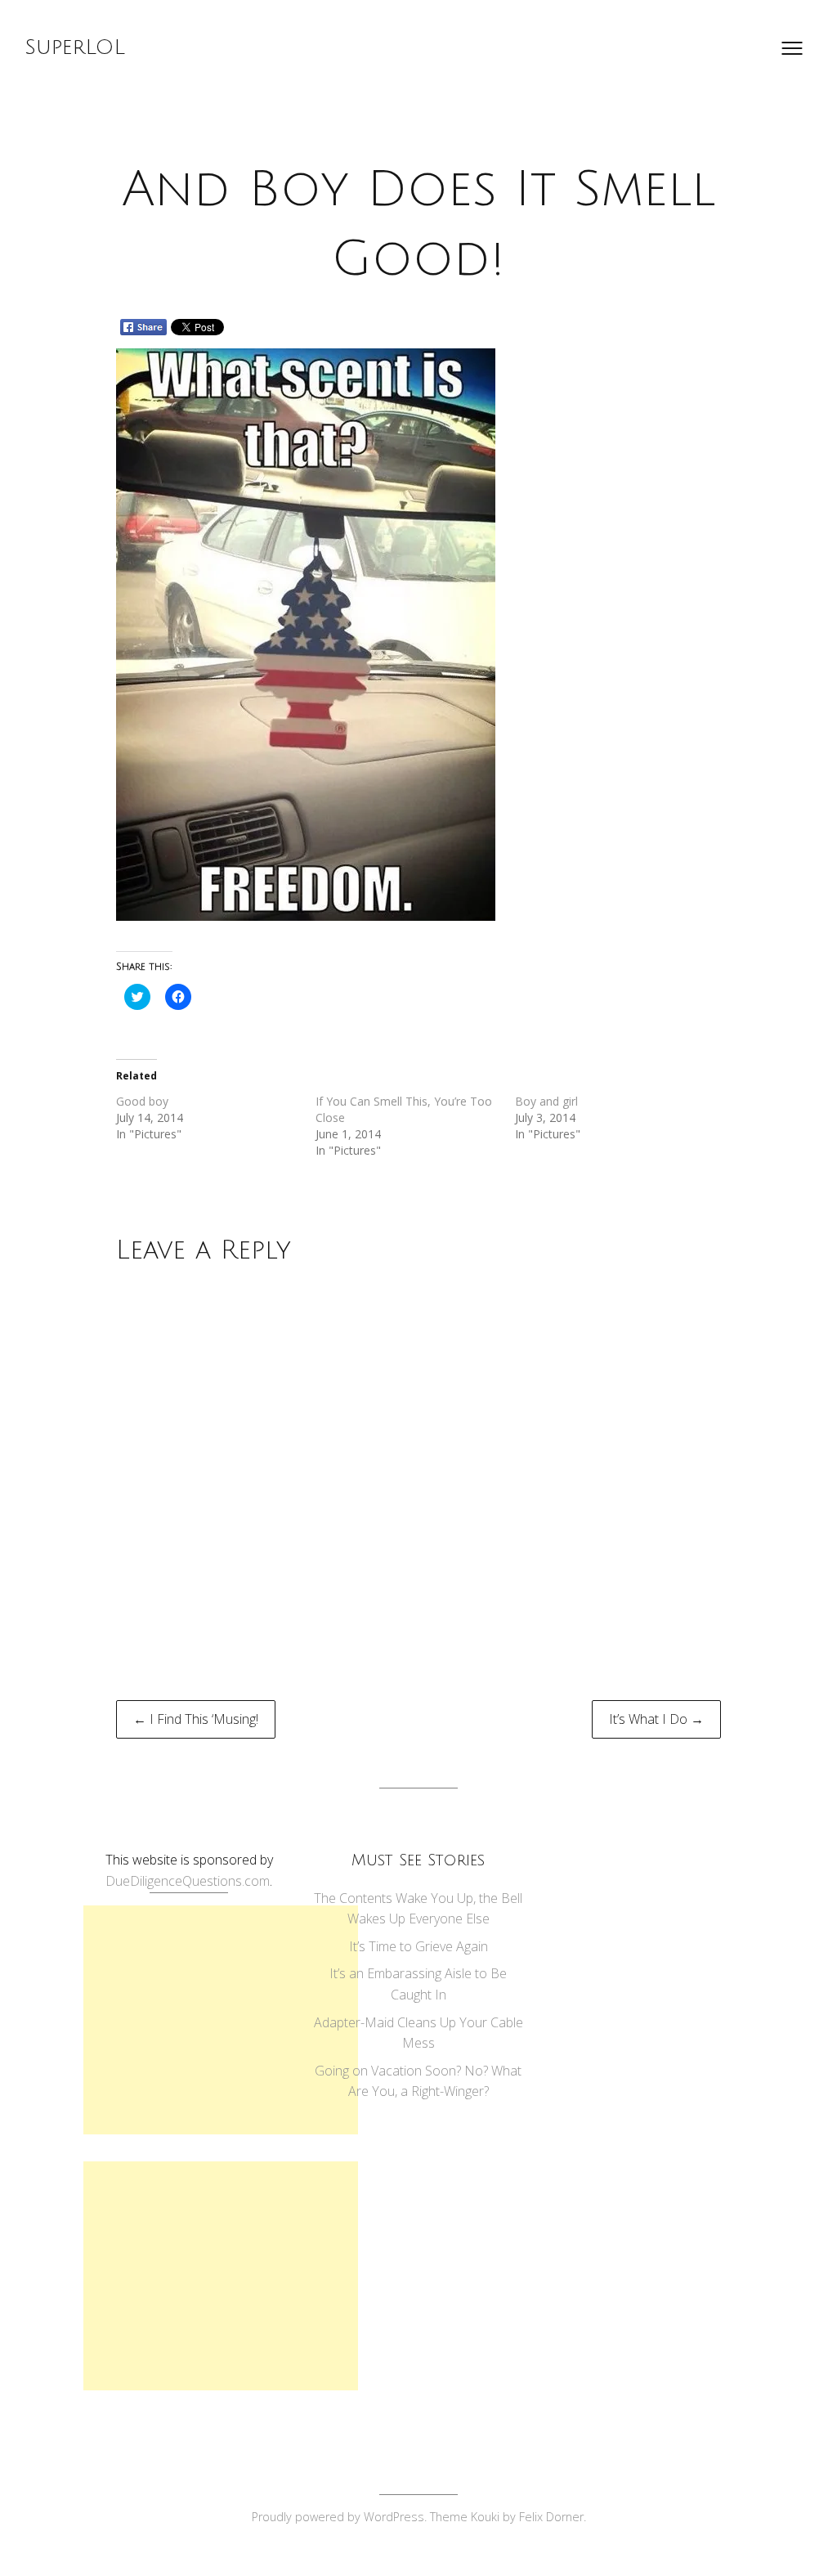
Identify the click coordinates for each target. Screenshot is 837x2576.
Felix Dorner (551, 2517)
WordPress (394, 2517)
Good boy (142, 1101)
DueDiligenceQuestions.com (188, 1881)
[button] (306, 635)
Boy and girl (546, 1101)
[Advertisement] (221, 2020)
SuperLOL (75, 47)
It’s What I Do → (656, 1719)
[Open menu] (792, 48)
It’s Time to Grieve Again (418, 1946)
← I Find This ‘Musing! (196, 1719)
